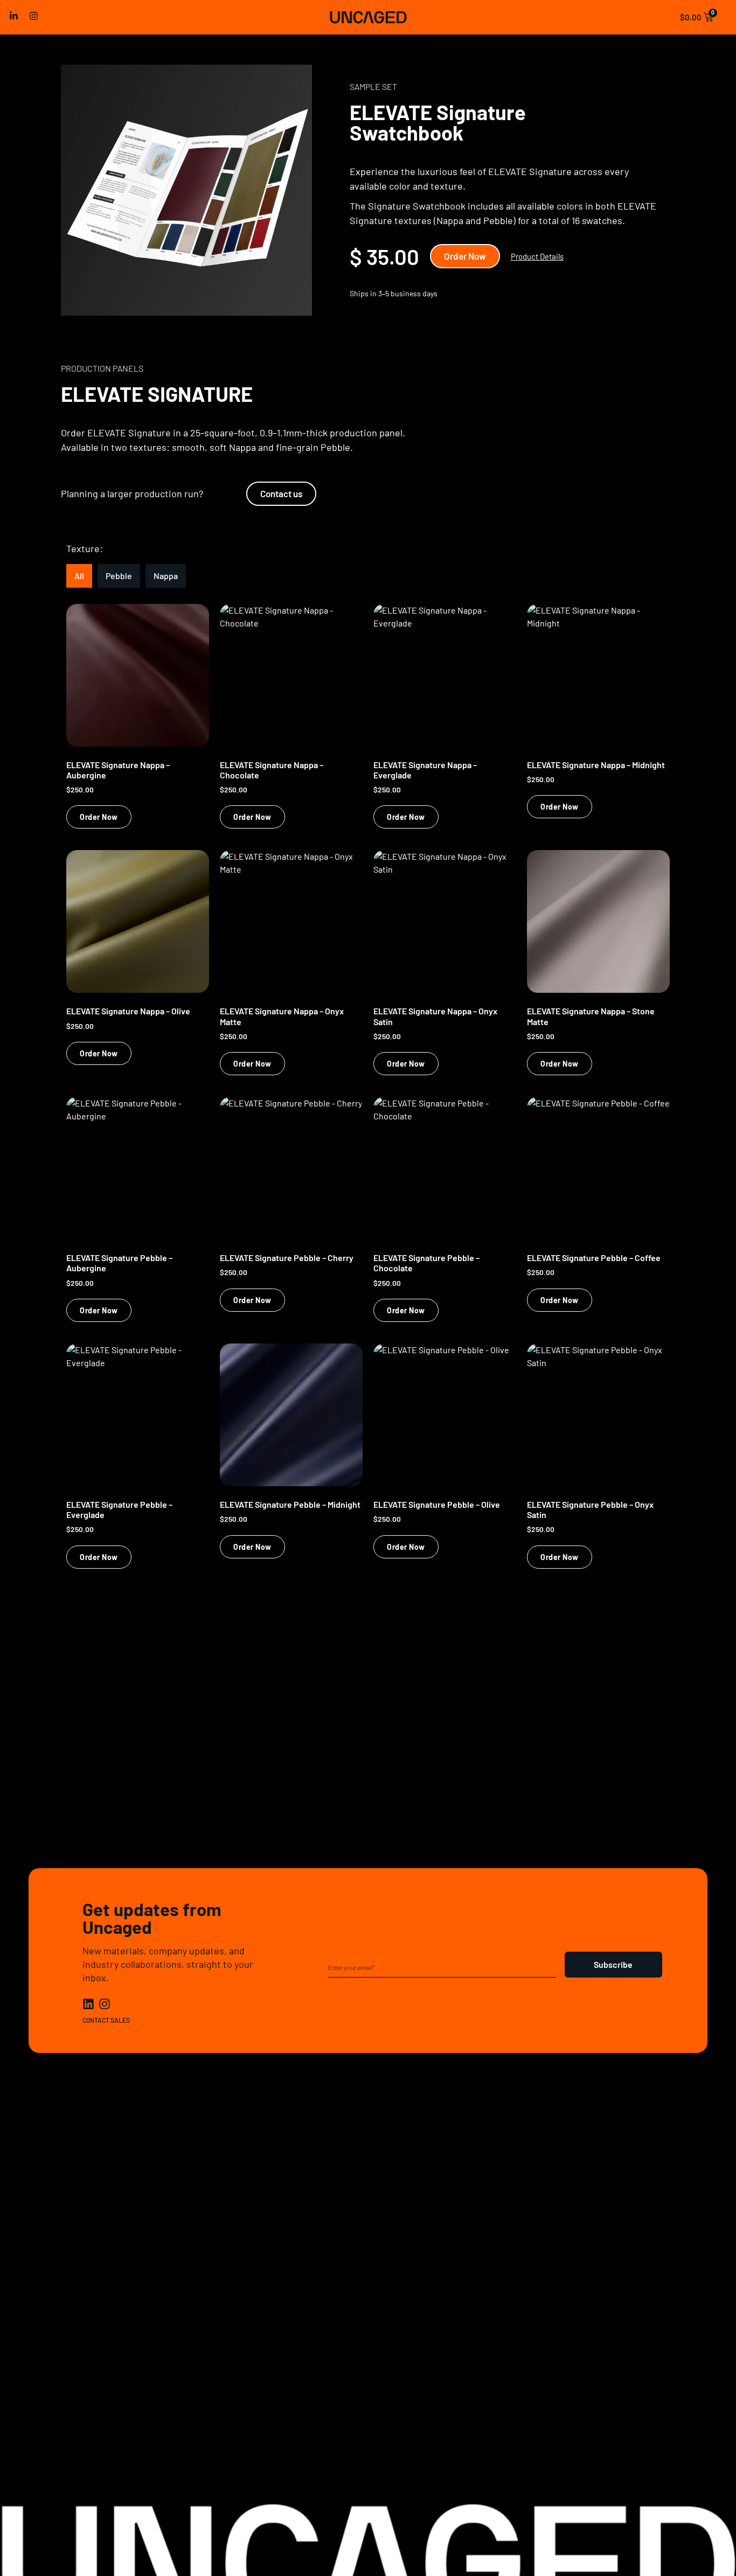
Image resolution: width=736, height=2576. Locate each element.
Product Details (537, 256)
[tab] (79, 576)
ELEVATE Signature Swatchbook (438, 122)
